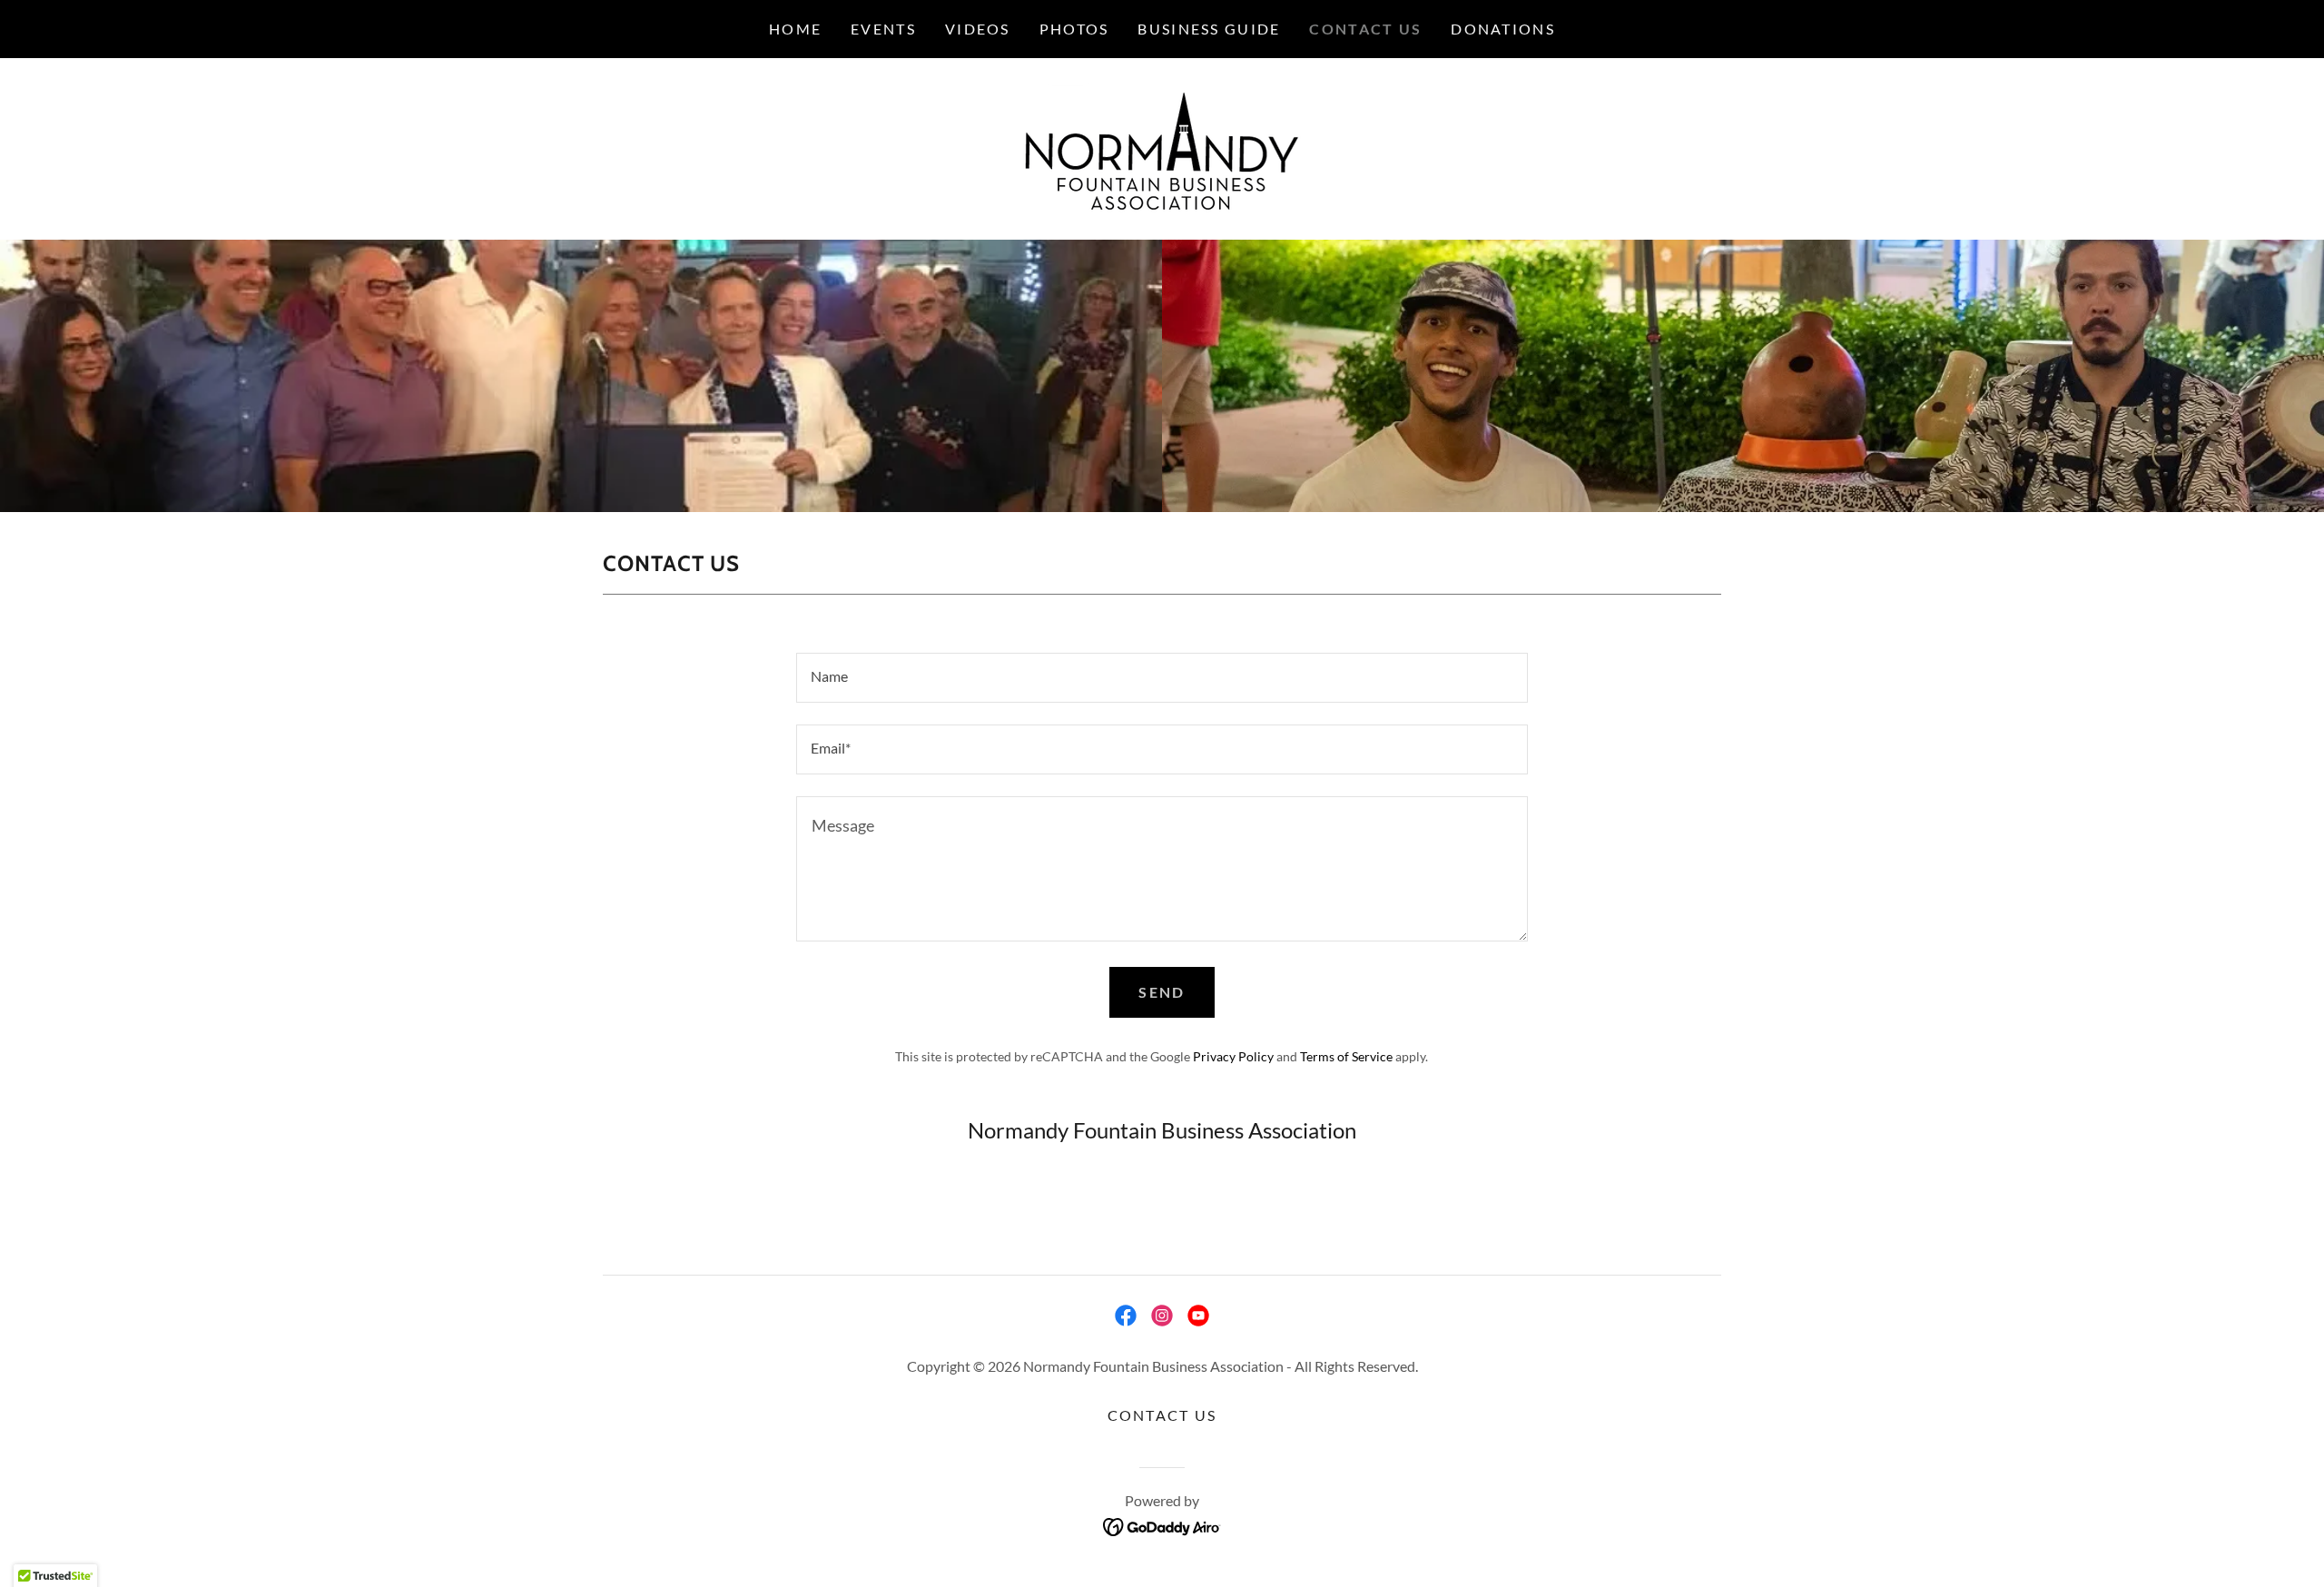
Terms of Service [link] (1346, 1056)
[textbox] (1162, 678)
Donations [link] (1503, 29)
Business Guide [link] (1209, 29)
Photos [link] (1074, 29)
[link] (1162, 147)
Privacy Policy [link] (1233, 1056)
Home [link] (795, 29)
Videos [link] (978, 29)
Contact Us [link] (1365, 29)
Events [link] (883, 29)
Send (1162, 992)
